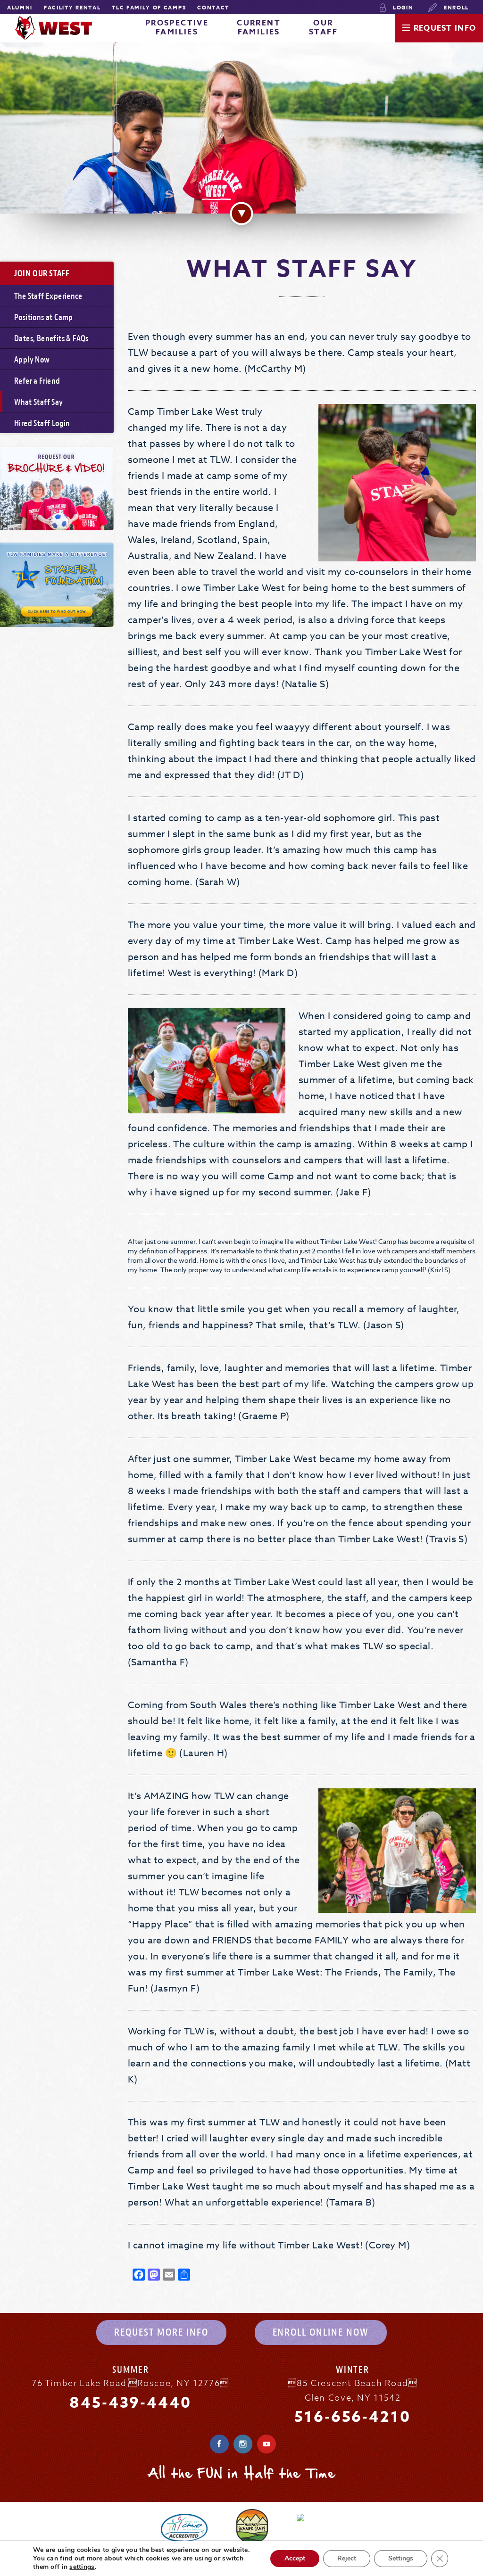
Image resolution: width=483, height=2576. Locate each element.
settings (82, 2567)
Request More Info (161, 2332)
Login (402, 7)
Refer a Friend (37, 381)
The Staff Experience (48, 296)
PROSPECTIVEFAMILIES (177, 28)
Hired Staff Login (42, 424)
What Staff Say (39, 402)
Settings (401, 2558)
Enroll (455, 7)
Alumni (20, 7)
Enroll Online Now (321, 2332)
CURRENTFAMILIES (259, 28)
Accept (295, 2558)
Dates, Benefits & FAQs (51, 339)
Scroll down (242, 213)
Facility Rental (72, 7)
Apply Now (32, 360)
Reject (347, 2558)
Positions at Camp (44, 317)
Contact (213, 7)
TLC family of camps (149, 7)
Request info (445, 28)
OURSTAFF (323, 28)
